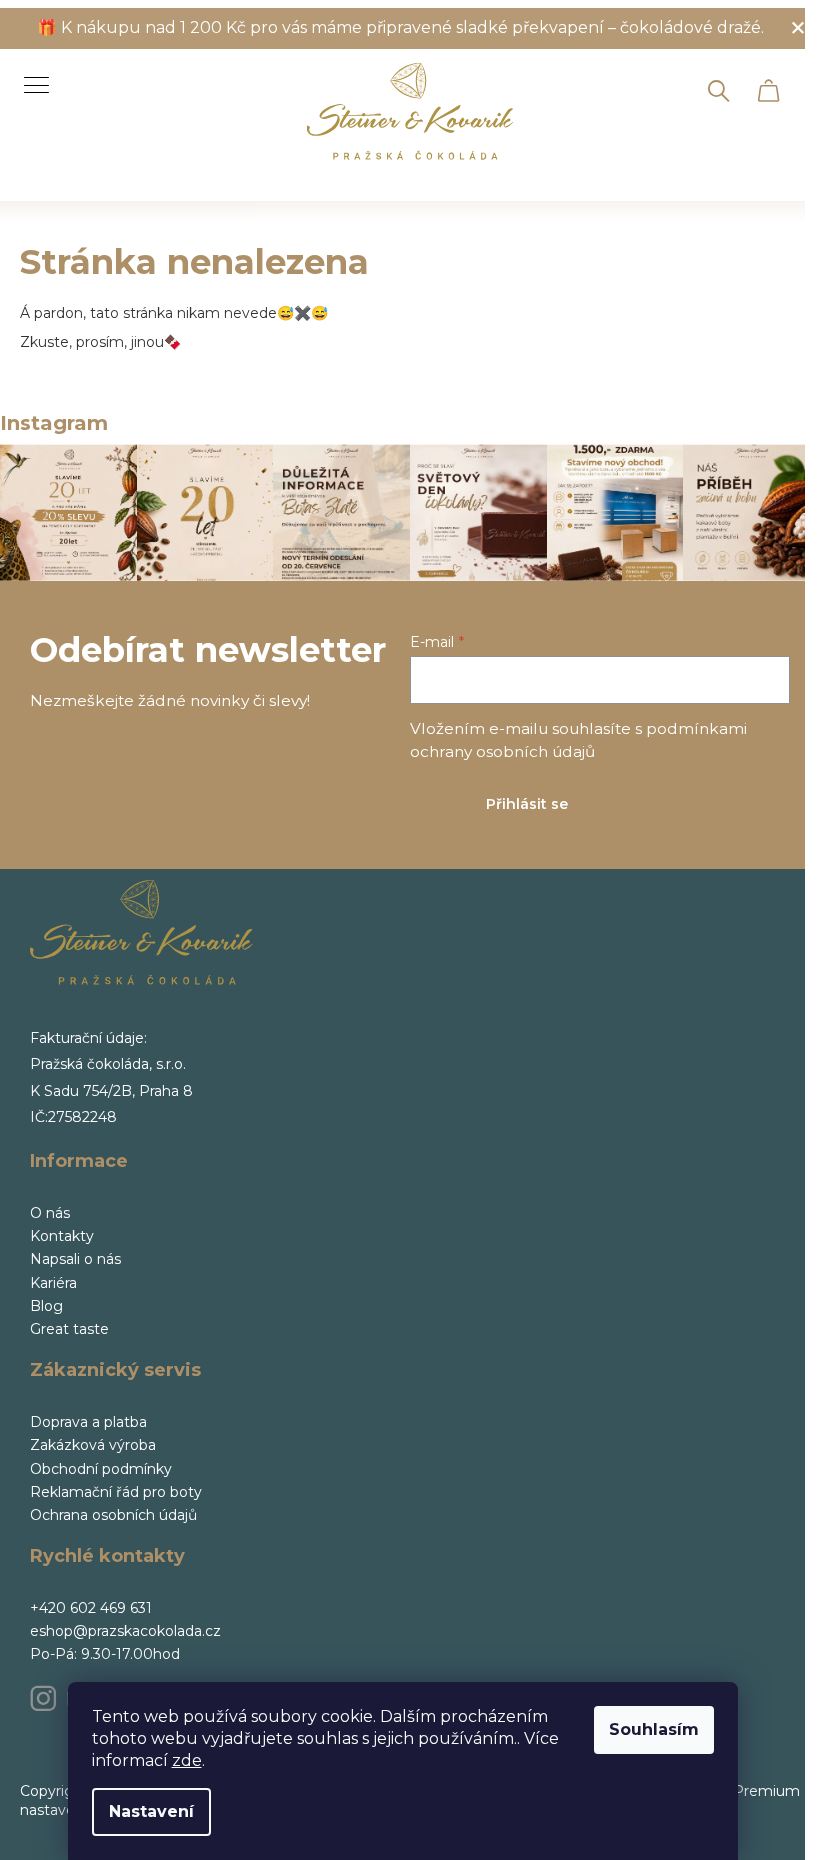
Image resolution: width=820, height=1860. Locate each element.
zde (187, 1760)
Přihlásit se (527, 804)
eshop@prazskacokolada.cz (125, 1631)
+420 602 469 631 (91, 1608)
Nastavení (151, 1811)
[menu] (29, 74)
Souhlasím (654, 1729)
